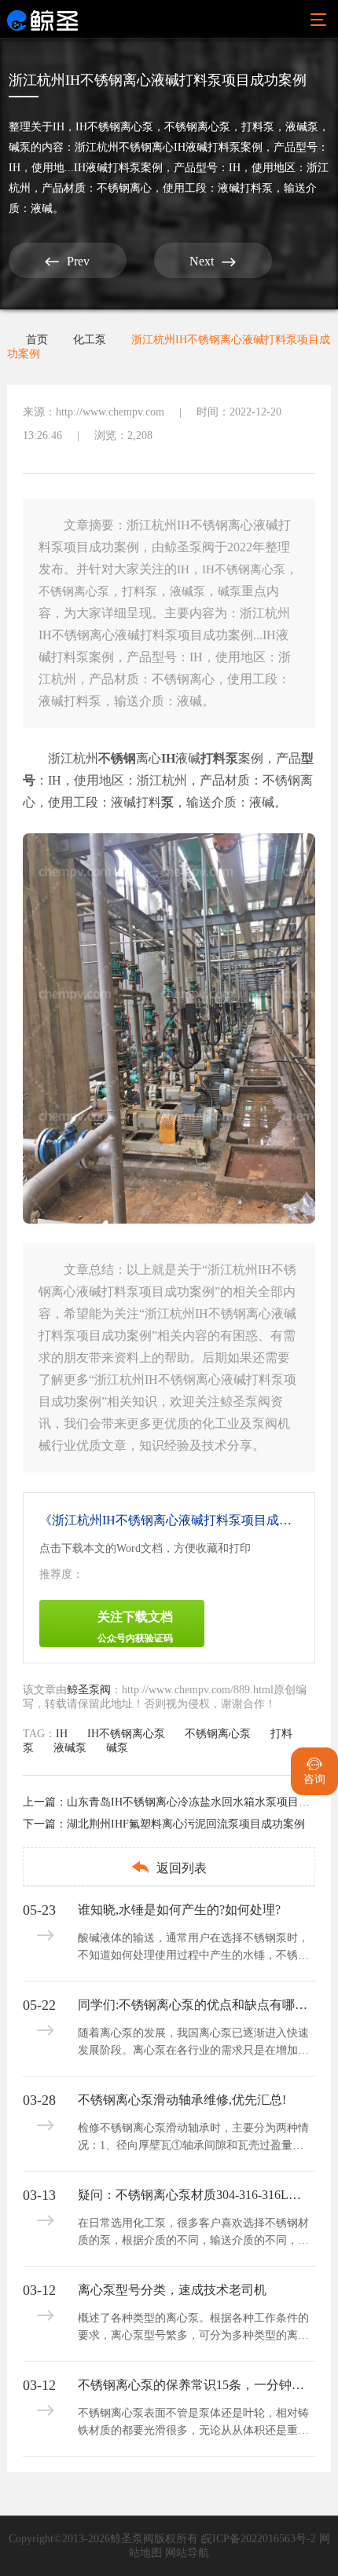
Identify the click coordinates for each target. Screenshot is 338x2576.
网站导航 (187, 2553)
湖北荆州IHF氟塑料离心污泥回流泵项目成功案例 (186, 1824)
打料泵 (258, 127)
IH (59, 127)
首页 (37, 340)
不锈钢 (117, 758)
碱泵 (20, 147)
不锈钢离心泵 (197, 127)
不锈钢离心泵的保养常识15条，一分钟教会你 (195, 2385)
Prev (67, 262)
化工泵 (90, 340)
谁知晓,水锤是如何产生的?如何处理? (179, 1910)
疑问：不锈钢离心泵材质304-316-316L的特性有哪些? (195, 2195)
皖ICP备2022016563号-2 (259, 2539)
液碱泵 (302, 127)
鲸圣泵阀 (89, 1690)
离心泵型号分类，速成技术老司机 (172, 2290)
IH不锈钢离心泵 (114, 127)
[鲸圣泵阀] (42, 20)
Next (213, 262)
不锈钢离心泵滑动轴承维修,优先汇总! (182, 2100)
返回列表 (169, 1867)
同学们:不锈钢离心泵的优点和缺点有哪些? (195, 2005)
